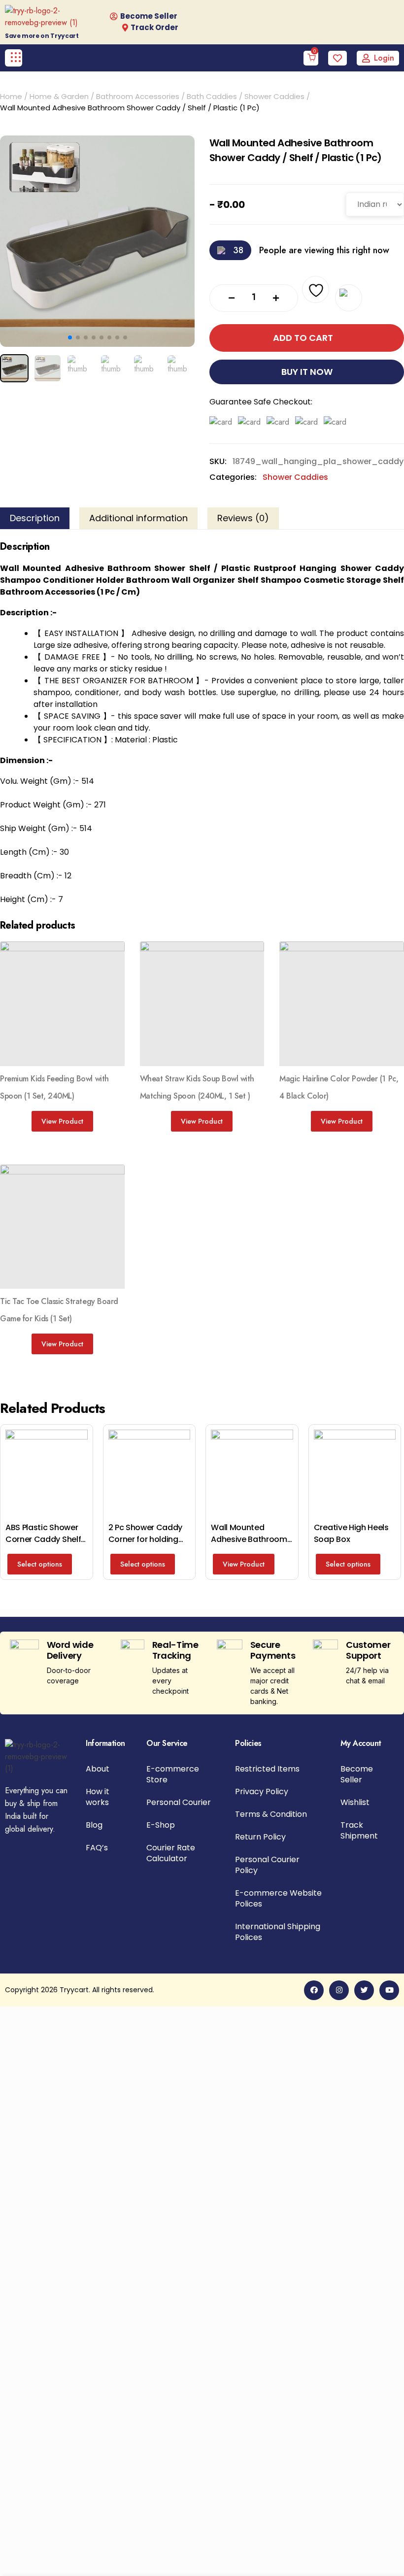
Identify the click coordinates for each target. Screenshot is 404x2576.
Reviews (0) (243, 518)
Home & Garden (59, 96)
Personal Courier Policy (267, 1865)
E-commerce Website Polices (278, 1899)
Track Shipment (359, 1831)
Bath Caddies (212, 96)
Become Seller (357, 1774)
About (98, 1769)
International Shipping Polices (278, 1932)
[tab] (35, 518)
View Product (62, 1121)
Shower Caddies (274, 96)
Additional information (138, 518)
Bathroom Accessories (138, 96)
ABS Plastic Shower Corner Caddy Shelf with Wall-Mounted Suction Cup (43, 1545)
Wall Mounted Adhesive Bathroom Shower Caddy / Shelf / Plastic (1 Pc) (249, 1545)
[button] (70, 337)
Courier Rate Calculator (171, 1853)
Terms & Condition (271, 1814)
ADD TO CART (303, 338)
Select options (40, 1564)
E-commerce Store (173, 1774)
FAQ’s (97, 1848)
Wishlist (355, 1803)
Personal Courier (179, 1803)
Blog (94, 1825)
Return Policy (260, 1837)
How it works (98, 1797)
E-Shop (161, 1825)
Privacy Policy (262, 1792)
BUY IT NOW (307, 372)
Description (35, 518)
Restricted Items (267, 1769)
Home (11, 96)
